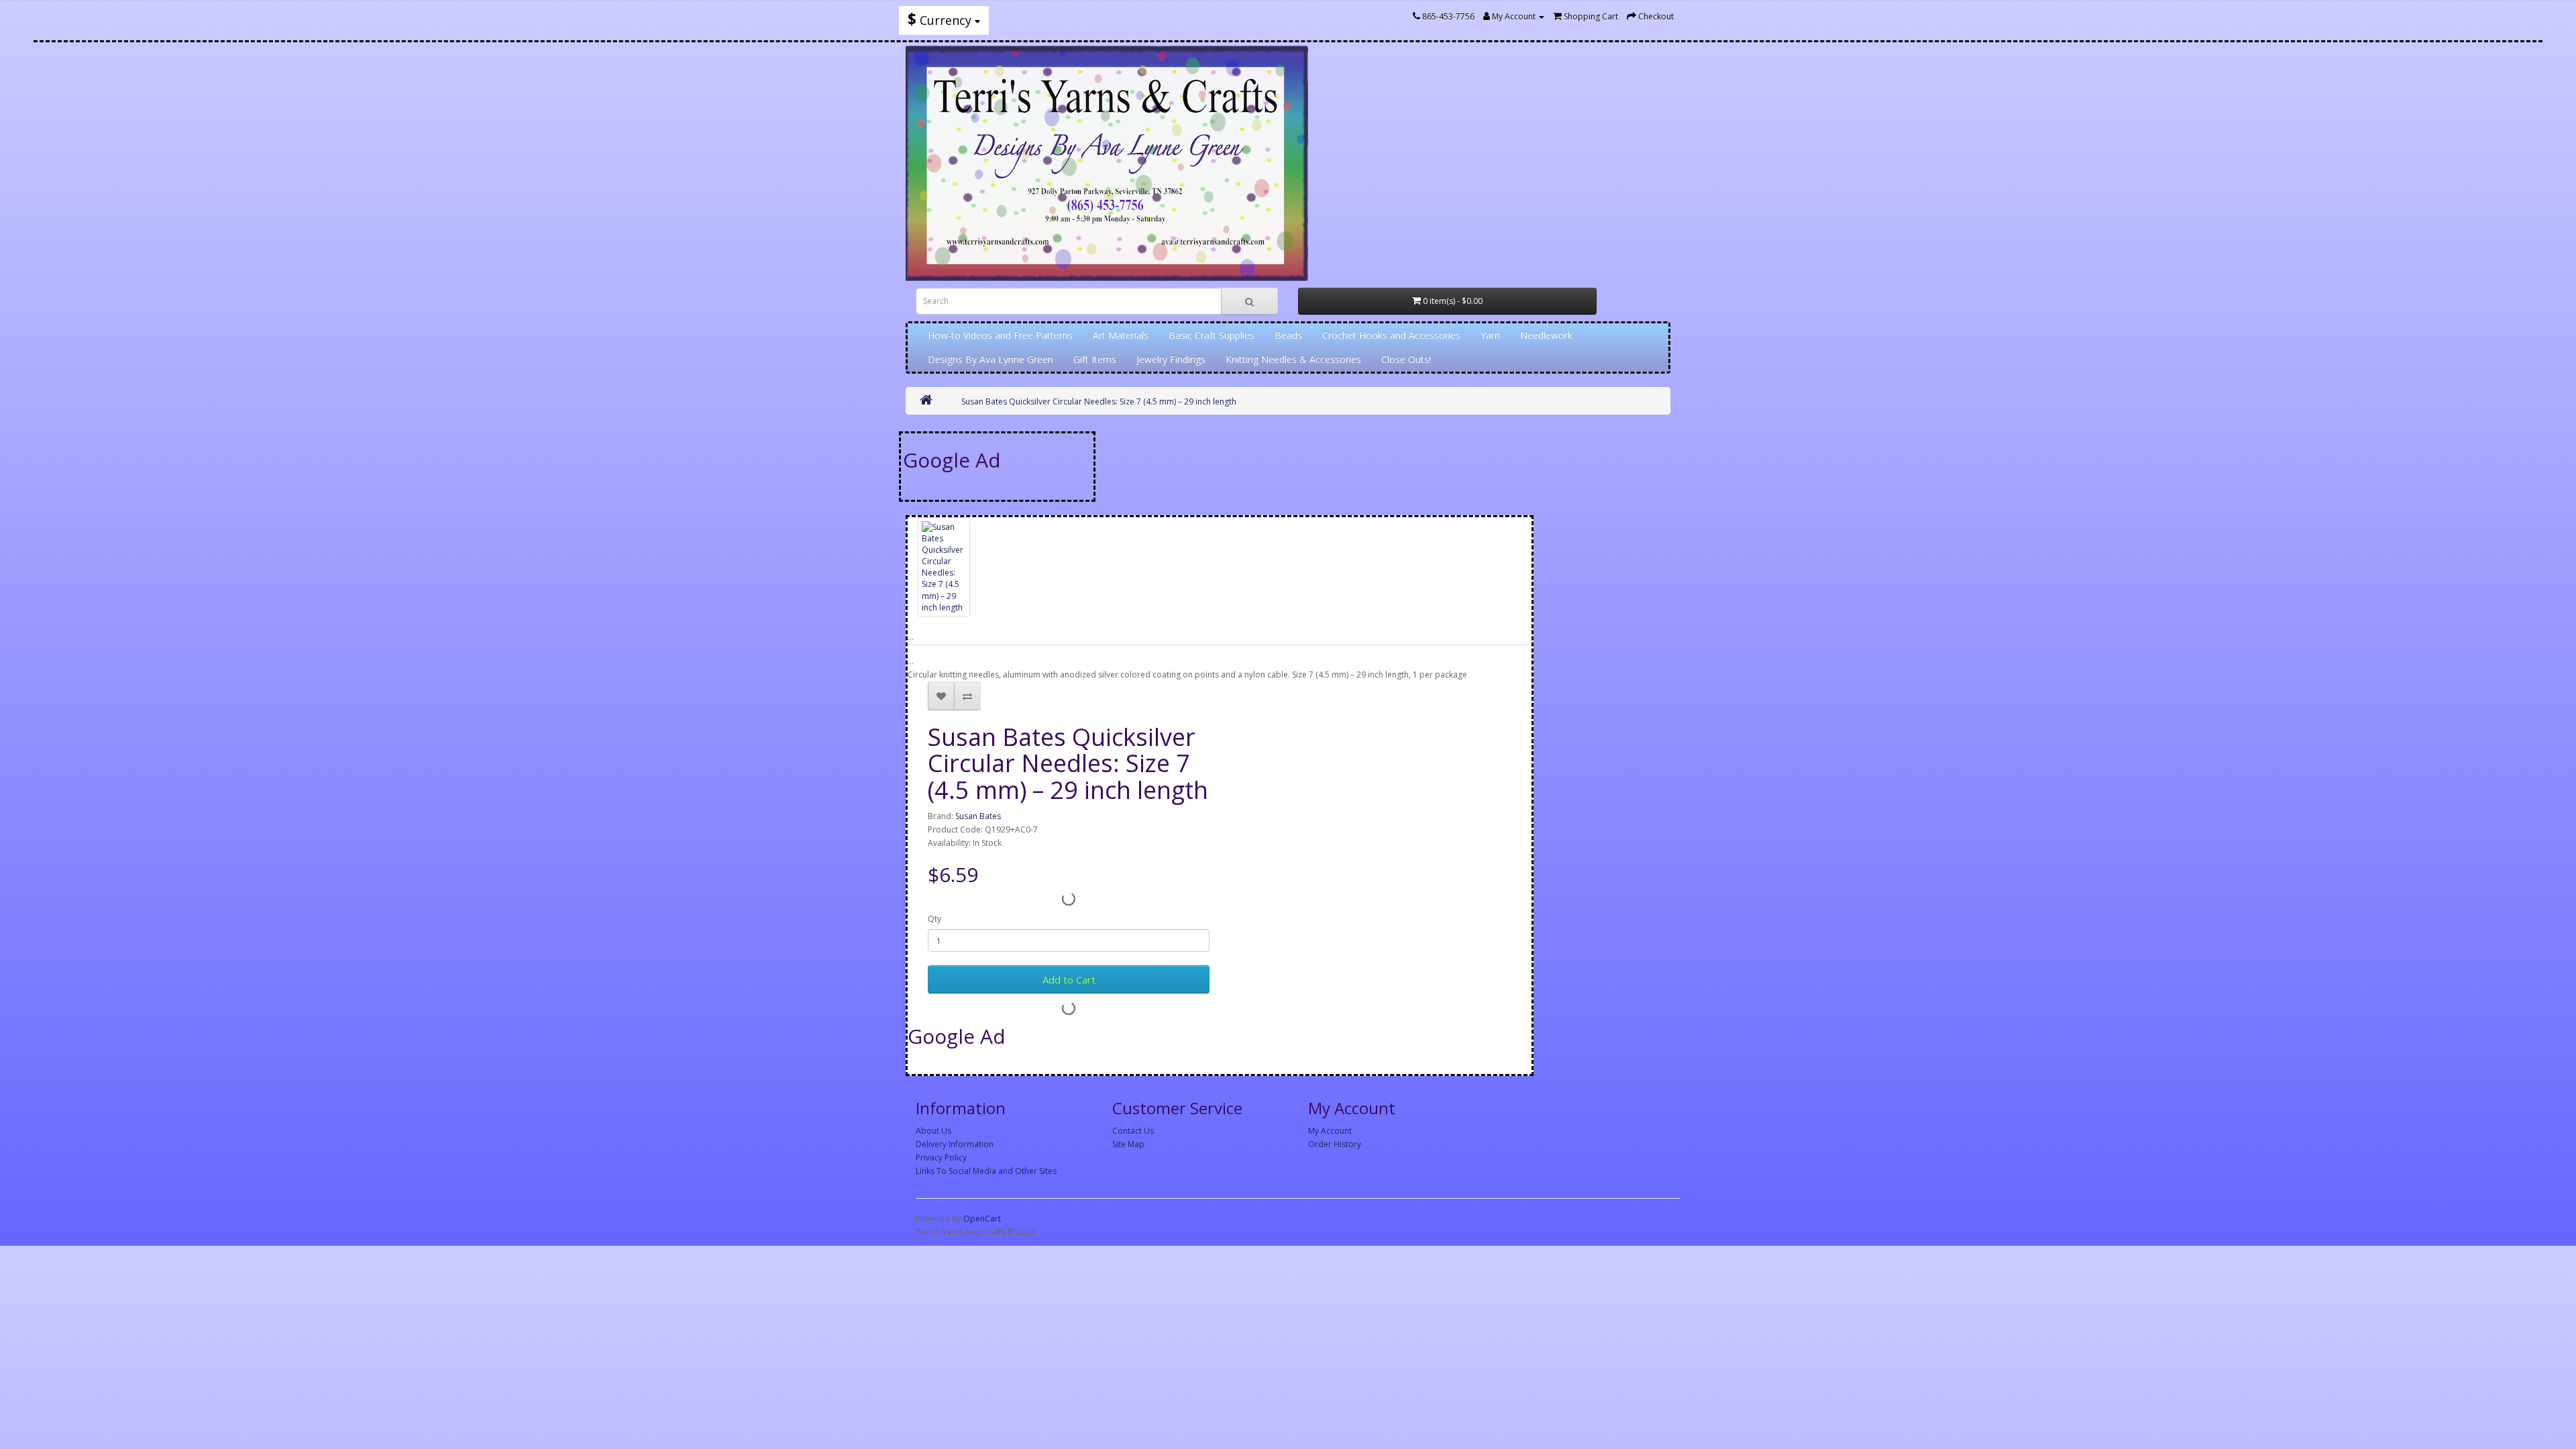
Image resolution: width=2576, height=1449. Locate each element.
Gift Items (1095, 359)
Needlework (1546, 335)
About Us (933, 1131)
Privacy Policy (941, 1158)
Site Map (1128, 1144)
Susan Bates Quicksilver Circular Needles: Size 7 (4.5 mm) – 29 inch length (1099, 401)
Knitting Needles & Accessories (1293, 359)
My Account (1330, 1131)
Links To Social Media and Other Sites (986, 1171)
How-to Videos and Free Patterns (1000, 335)
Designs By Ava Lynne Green (990, 359)
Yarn (1490, 335)
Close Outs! (1406, 359)
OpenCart (982, 1219)
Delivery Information (955, 1144)
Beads (1288, 335)
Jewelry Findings (1171, 359)
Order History (1335, 1144)
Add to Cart (1069, 979)
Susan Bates (978, 816)
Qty (934, 919)
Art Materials (1121, 335)
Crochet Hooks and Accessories (1391, 335)
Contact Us (1133, 1131)
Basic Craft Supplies (1212, 335)
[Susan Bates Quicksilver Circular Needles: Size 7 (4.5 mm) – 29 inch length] (944, 567)
